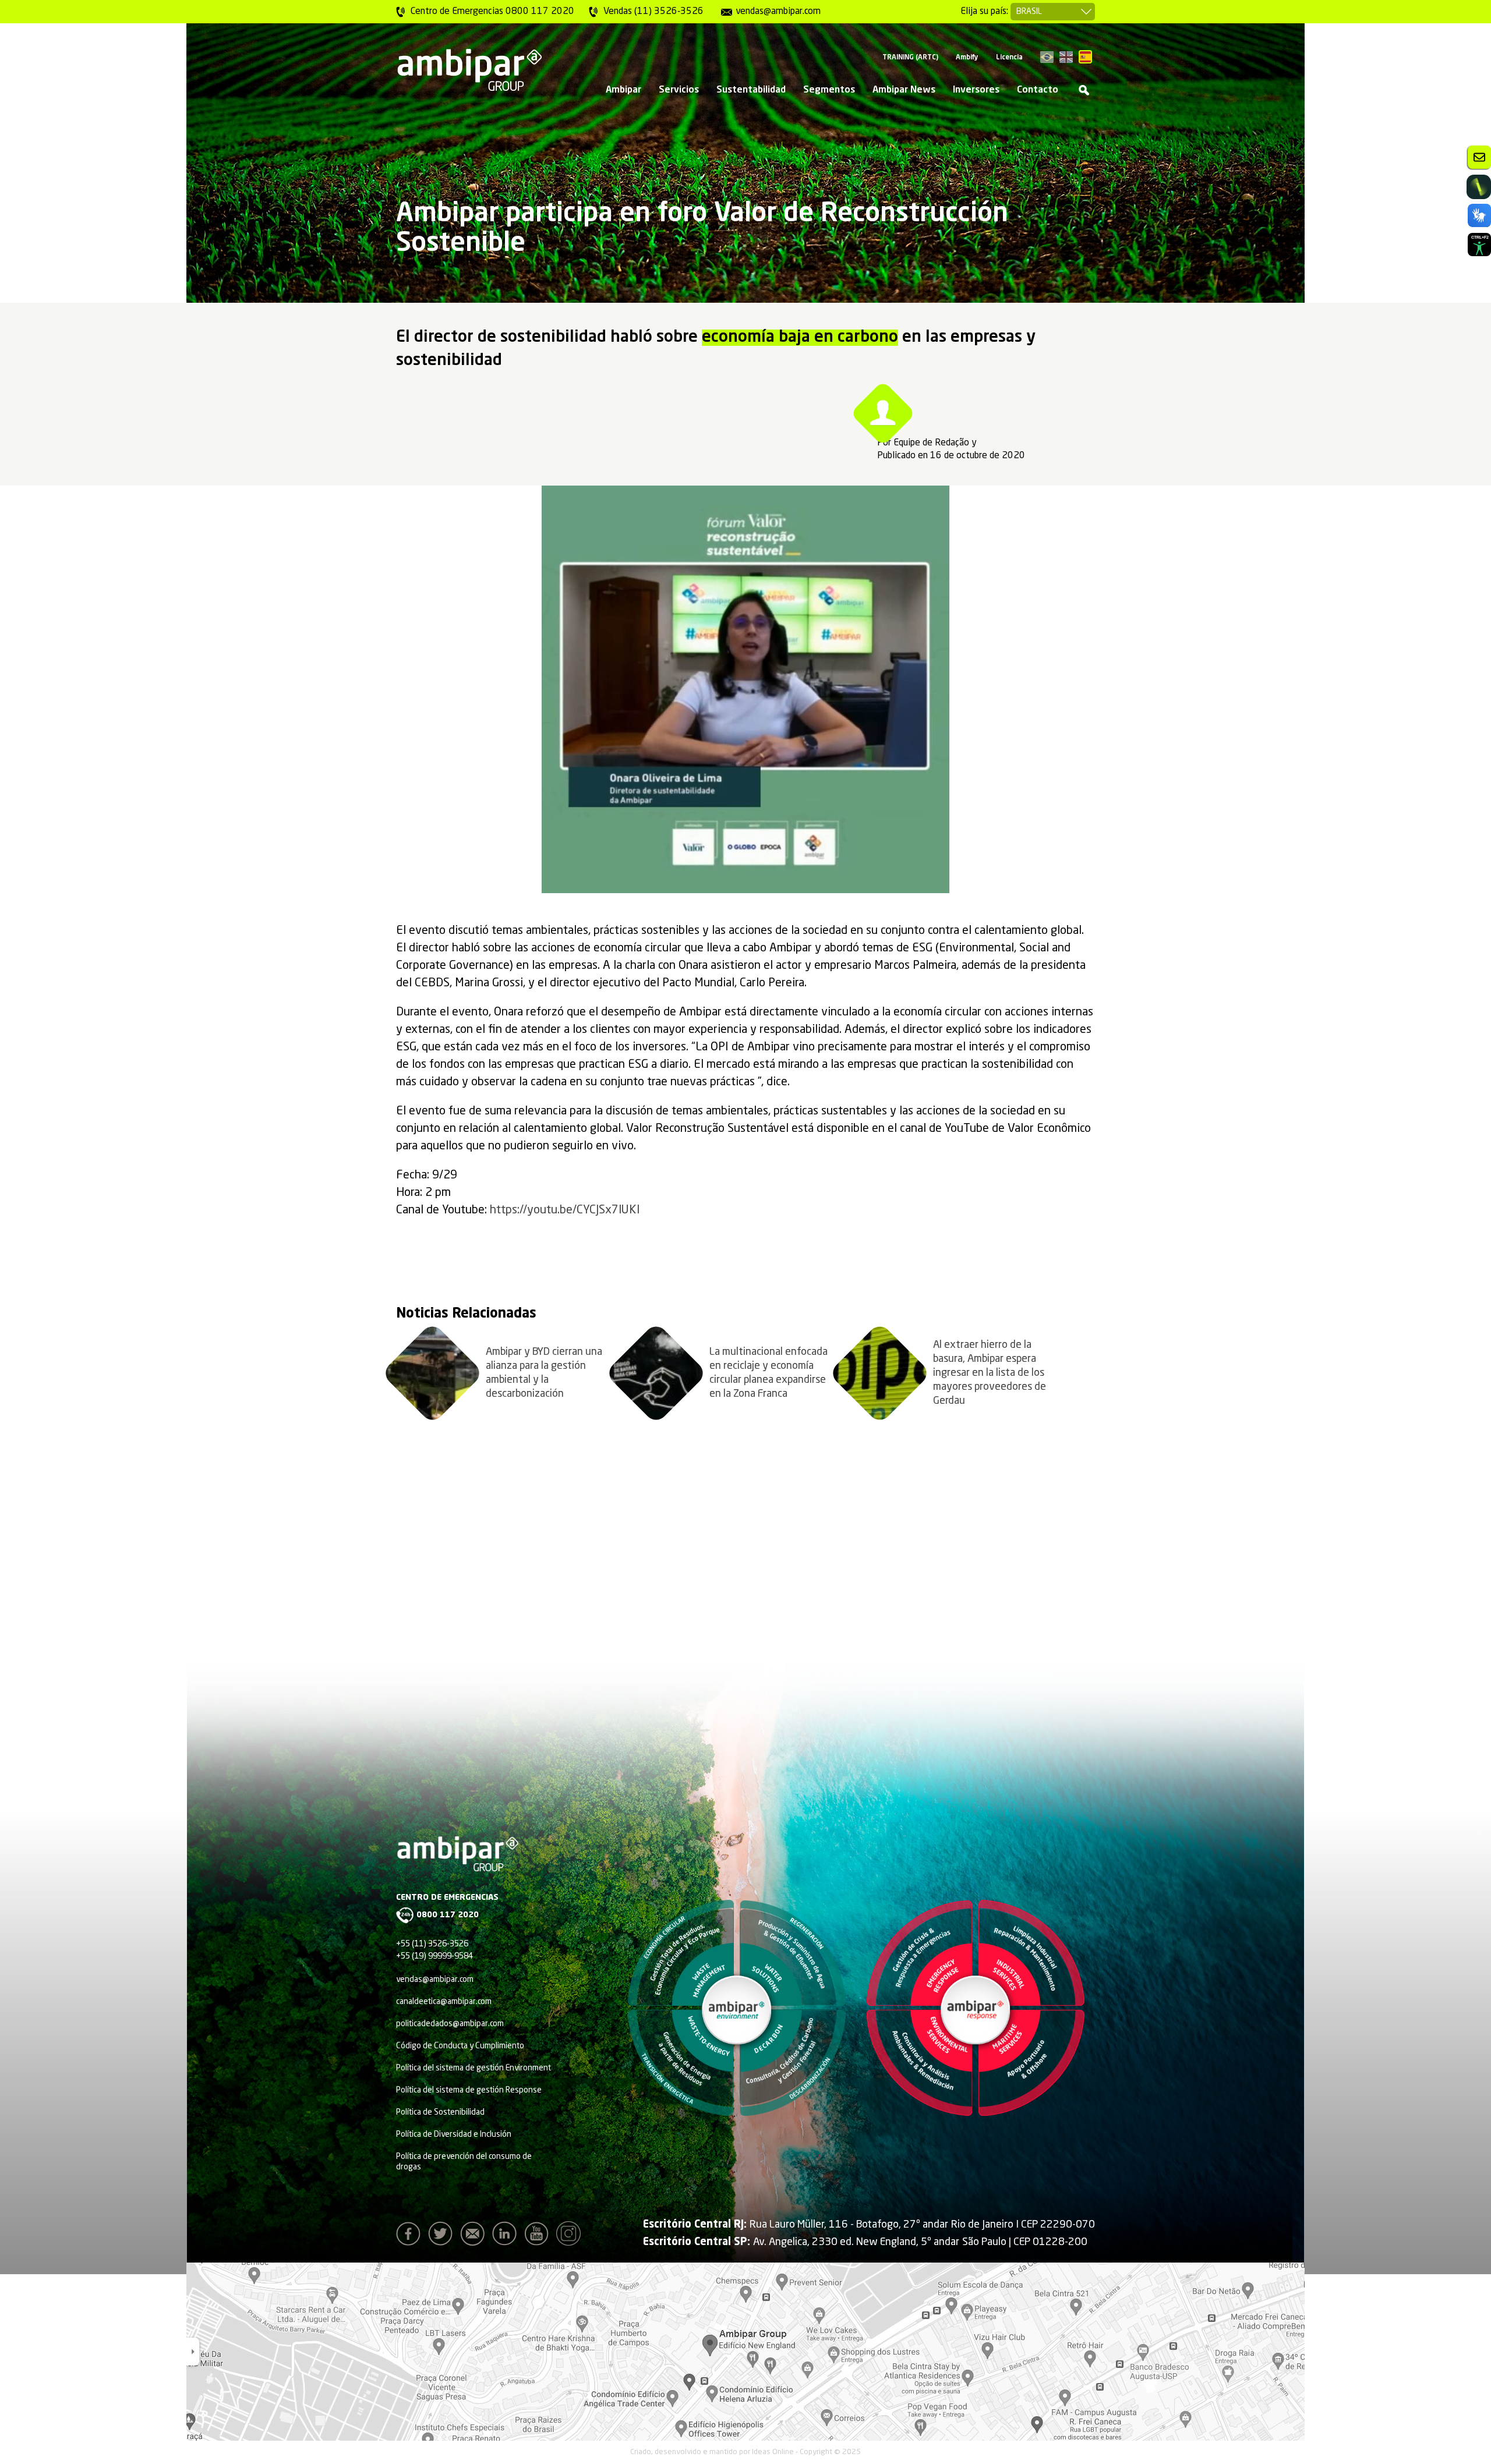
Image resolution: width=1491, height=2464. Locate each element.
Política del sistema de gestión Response (469, 2090)
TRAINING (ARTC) (910, 58)
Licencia (1009, 58)
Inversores (976, 90)
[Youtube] (539, 2237)
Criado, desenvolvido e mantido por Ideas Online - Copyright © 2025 (745, 2452)
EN (1066, 57)
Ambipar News (904, 90)
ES (1085, 57)
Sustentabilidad (751, 90)
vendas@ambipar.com (435, 1980)
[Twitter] (443, 2237)
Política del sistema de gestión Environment (474, 2068)
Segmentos (829, 90)
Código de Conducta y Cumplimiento (460, 2046)
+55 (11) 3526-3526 (432, 1944)
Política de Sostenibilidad (440, 2112)
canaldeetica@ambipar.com (444, 2002)
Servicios (679, 90)
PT (1047, 57)
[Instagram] (571, 2237)
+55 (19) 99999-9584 (434, 1956)
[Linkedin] (507, 2237)
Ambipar (623, 90)
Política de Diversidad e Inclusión (454, 2134)
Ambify (967, 58)
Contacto (1038, 90)
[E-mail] (475, 2237)
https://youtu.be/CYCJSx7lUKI (565, 1210)
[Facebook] (411, 2237)
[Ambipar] (469, 70)
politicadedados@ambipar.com (450, 2024)
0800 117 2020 (448, 1915)
